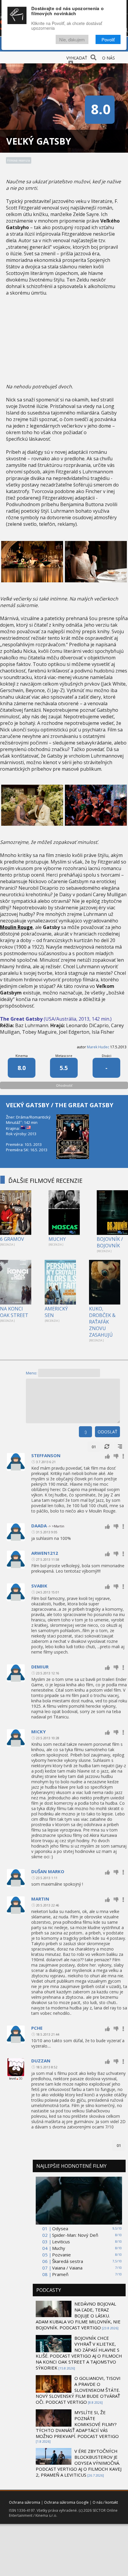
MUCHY (57, 1239)
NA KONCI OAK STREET (14, 1312)
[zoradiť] (120, 1447)
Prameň (60, 2274)
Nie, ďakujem (72, 39)
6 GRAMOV (12, 1239)
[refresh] (107, 1447)
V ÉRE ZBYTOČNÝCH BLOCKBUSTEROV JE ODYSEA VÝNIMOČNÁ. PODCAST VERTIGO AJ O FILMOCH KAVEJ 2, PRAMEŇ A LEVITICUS (79, 2463)
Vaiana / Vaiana (67, 2268)
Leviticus (61, 2242)
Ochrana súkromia (25, 2502)
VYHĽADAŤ (77, 58)
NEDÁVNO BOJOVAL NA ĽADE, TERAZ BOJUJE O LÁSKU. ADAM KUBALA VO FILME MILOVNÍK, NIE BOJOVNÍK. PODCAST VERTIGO (78, 2316)
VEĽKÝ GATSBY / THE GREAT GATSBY (60, 1105)
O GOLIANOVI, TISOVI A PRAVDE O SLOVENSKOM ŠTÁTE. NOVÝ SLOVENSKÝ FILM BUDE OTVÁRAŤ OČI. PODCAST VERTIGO (78, 2390)
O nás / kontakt (105, 2502)
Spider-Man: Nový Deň (75, 2235)
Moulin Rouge (16, 927)
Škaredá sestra (68, 2261)
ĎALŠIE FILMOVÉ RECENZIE (45, 1181)
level (13, 2078)
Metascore (64, 1056)
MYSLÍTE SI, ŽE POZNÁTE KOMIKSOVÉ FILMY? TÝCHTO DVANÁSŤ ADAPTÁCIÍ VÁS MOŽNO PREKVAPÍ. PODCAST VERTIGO (77, 2424)
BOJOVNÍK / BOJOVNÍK (110, 1242)
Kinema (22, 1056)
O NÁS (109, 58)
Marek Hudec (98, 1047)
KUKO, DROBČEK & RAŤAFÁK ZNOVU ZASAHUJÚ (102, 1322)
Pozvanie (61, 2255)
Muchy (59, 2248)
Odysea (60, 2228)
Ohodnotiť (64, 1085)
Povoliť (108, 39)
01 (94, 1447)
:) (85, 1432)
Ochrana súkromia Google (66, 2502)
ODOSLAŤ (107, 1432)
